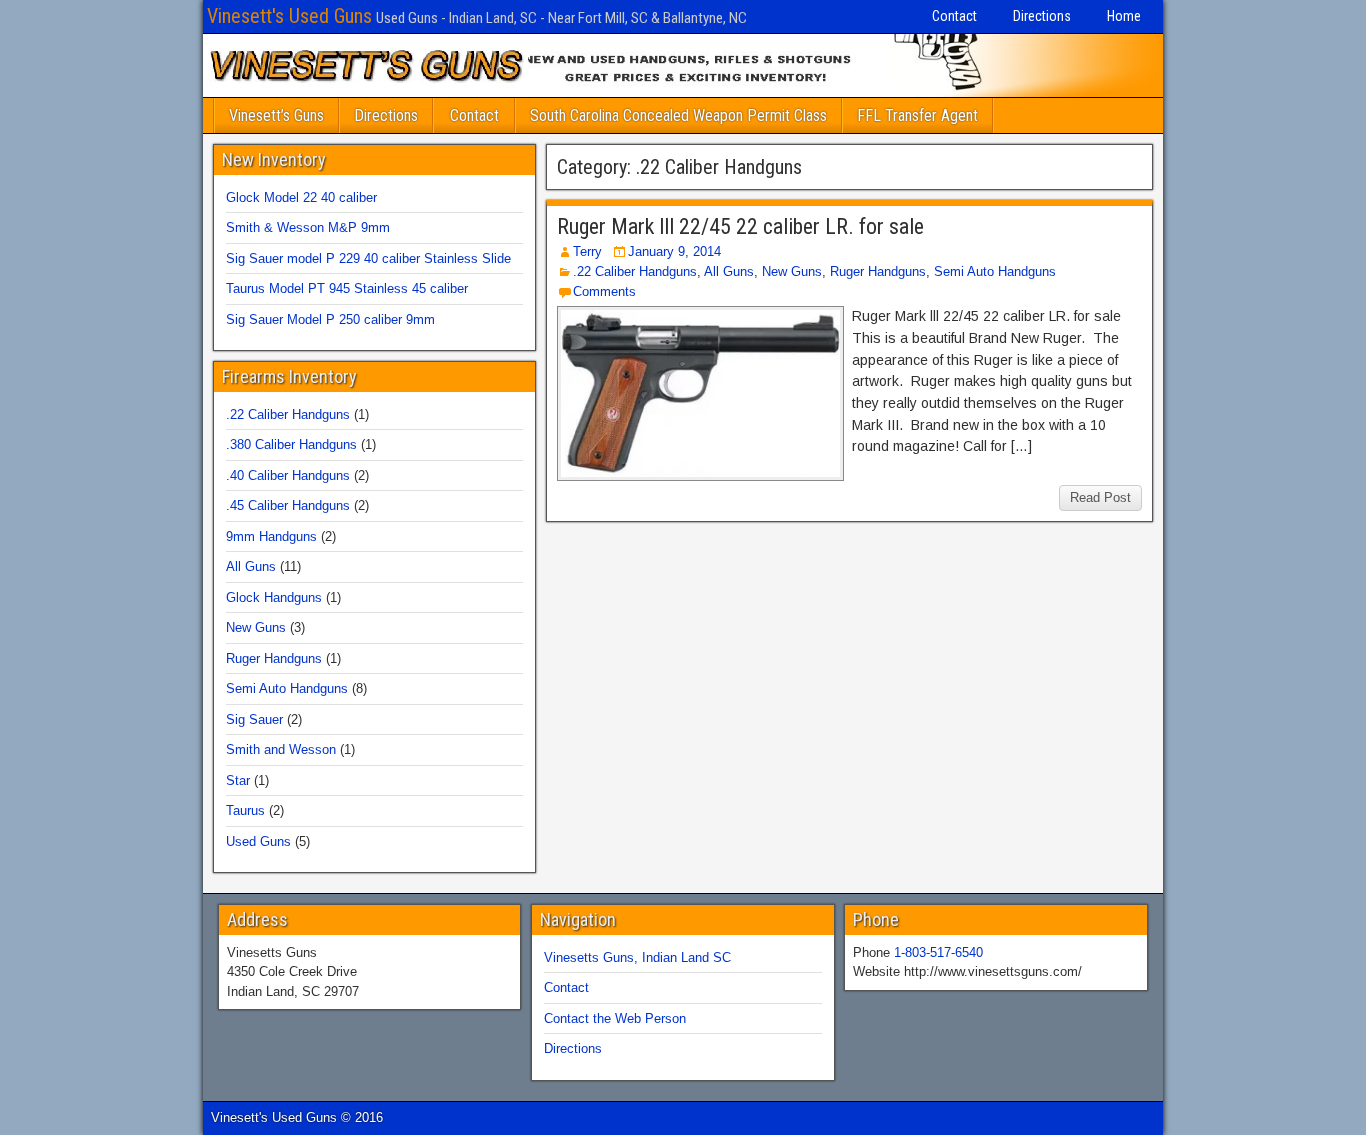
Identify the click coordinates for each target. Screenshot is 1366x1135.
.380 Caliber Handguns (291, 444)
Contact (954, 16)
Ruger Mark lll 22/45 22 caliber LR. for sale (740, 226)
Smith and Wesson (281, 749)
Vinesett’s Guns (276, 115)
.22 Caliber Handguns (635, 271)
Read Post (1100, 497)
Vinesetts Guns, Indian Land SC (637, 957)
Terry (587, 251)
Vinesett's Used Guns (289, 16)
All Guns (729, 271)
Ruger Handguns (878, 271)
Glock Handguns (274, 597)
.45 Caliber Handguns (288, 505)
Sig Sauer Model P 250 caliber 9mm (330, 319)
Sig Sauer (254, 719)
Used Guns (258, 841)
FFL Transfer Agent (917, 115)
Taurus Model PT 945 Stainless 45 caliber (347, 288)
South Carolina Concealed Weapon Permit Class (678, 115)
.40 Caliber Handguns (288, 475)
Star (238, 780)
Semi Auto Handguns (995, 271)
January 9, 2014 (674, 251)
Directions (1042, 16)
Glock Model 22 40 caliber (301, 197)
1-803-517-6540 (938, 952)
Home (1124, 16)
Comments (604, 291)
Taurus (245, 810)
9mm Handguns (271, 536)
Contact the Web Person (615, 1018)
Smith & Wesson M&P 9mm (308, 227)
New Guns (792, 271)
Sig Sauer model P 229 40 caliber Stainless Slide (368, 258)
